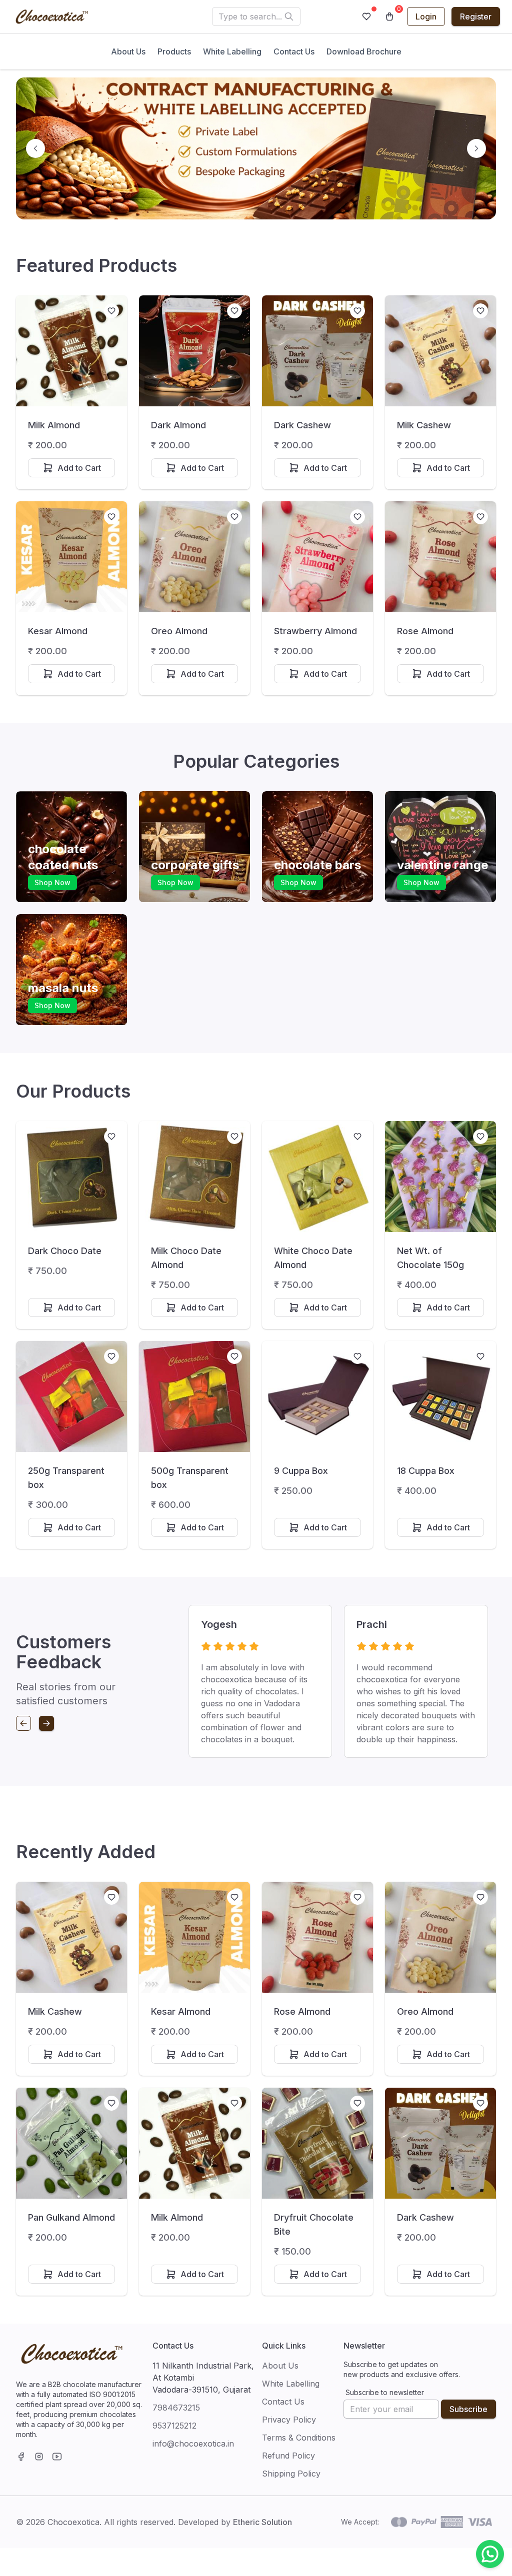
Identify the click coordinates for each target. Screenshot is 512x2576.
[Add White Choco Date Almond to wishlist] (357, 1137)
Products (174, 51)
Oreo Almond (179, 631)
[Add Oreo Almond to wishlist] (234, 517)
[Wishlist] (366, 16)
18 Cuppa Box (426, 1471)
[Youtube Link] (57, 2457)
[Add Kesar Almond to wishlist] (111, 517)
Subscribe (468, 2409)
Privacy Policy (289, 2420)
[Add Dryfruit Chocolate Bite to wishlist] (357, 2103)
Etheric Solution (262, 2522)
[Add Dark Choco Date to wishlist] (111, 1137)
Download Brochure (364, 51)
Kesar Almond (58, 631)
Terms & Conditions (299, 2438)
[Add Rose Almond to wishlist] (480, 517)
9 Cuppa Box (301, 1471)
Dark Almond (178, 425)
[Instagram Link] (39, 2457)
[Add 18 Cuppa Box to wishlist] (480, 1356)
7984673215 (176, 2408)
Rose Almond (425, 631)
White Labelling (232, 51)
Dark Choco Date (65, 1251)
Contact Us (294, 51)
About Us (128, 51)
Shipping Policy (291, 2474)
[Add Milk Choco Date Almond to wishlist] (234, 1137)
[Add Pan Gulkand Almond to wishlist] (111, 2103)
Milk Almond (54, 425)
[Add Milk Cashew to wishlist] (480, 311)
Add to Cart (79, 468)
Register (476, 16)
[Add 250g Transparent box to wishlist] (111, 1356)
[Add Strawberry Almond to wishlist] (357, 517)
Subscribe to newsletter (385, 2392)
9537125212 (174, 2426)
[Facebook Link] (21, 2457)
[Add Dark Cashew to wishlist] (357, 311)
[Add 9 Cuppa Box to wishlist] (357, 1356)
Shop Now (52, 882)
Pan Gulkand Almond (71, 2217)
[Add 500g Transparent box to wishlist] (234, 1356)
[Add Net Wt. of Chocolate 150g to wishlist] (480, 1137)
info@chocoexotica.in (193, 2444)
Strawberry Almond (315, 631)
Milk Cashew (424, 425)
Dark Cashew (302, 425)
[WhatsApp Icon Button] (490, 2554)
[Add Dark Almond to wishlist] (234, 311)
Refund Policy (288, 2456)
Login (426, 16)
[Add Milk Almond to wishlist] (111, 311)
